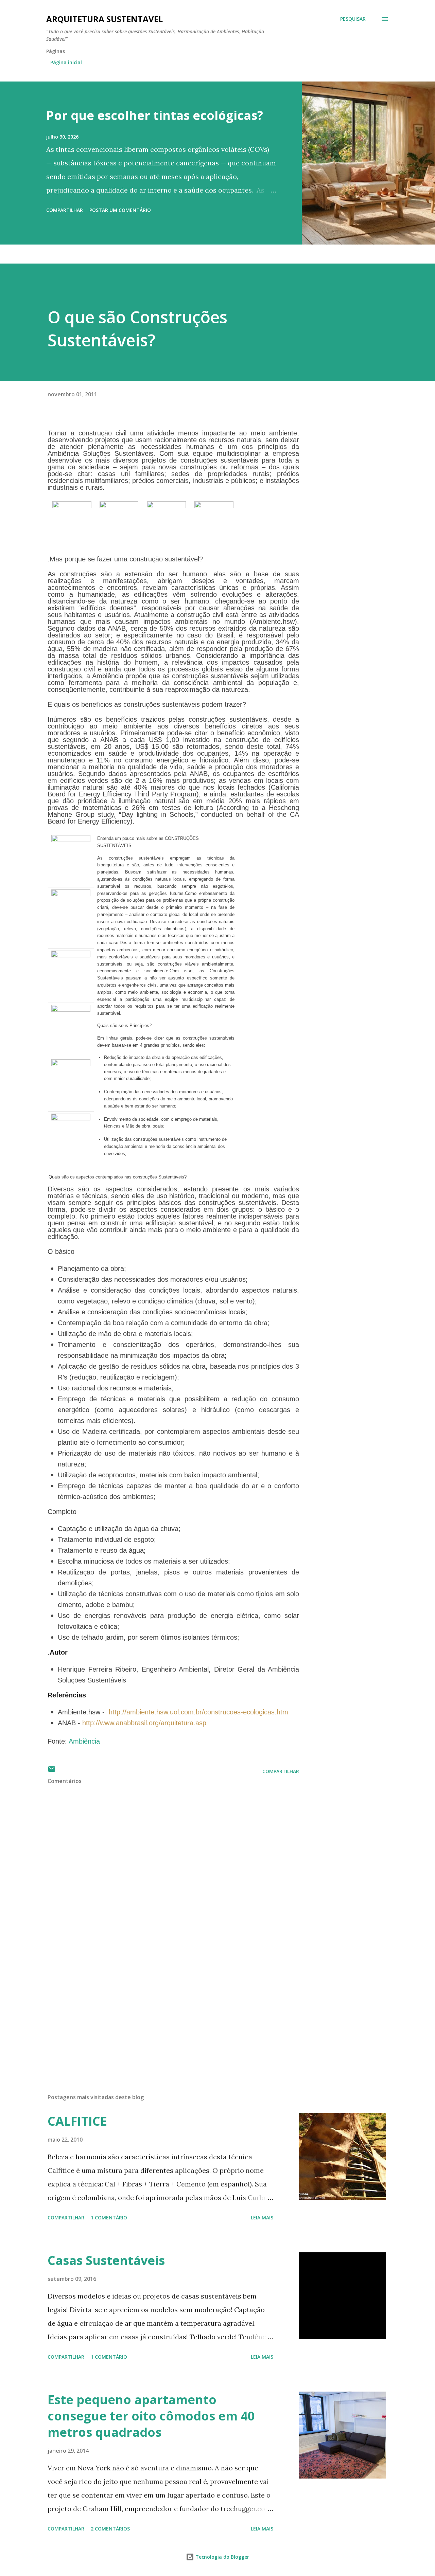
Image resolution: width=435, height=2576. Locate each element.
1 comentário (109, 2218)
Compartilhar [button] (65, 210)
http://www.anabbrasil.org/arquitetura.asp (144, 1723)
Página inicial (66, 62)
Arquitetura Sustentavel (105, 19)
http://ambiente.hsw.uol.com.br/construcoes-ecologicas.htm (198, 1712)
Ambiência (84, 1741)
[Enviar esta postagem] (52, 1771)
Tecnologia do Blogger (222, 2557)
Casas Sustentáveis (106, 2260)
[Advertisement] (162, 2009)
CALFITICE (77, 2121)
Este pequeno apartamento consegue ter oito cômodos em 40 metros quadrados (151, 2416)
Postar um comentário (120, 210)
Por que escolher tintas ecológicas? (155, 115)
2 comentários (110, 2529)
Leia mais (262, 2218)
